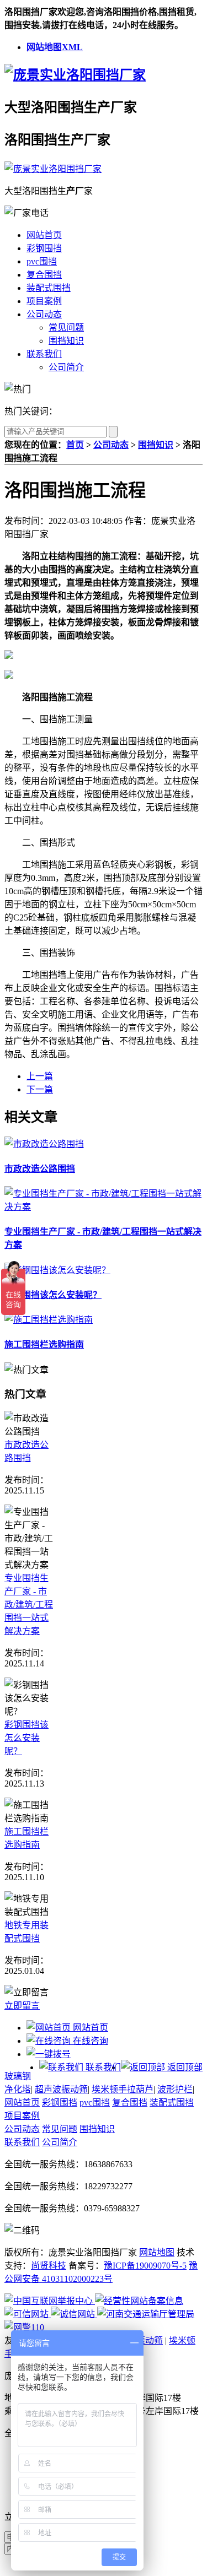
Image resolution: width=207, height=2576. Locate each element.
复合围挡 (44, 275)
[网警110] (24, 2327)
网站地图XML (55, 47)
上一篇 (40, 1076)
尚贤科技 (49, 2266)
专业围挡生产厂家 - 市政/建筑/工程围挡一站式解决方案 (29, 1604)
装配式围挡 (49, 288)
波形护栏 (175, 2089)
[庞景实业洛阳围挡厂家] (75, 75)
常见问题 (66, 328)
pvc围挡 (42, 261)
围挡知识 (66, 341)
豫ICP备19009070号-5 (145, 2266)
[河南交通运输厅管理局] (146, 2314)
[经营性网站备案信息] (139, 2301)
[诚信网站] (74, 2314)
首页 (75, 445)
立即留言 (22, 2006)
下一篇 (40, 1089)
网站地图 (157, 2252)
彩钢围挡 (44, 248)
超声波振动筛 (61, 2089)
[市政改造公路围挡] (44, 1144)
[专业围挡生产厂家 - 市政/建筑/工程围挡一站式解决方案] (104, 1207)
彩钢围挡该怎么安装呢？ (53, 1295)
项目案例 (44, 301)
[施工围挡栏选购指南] (49, 1320)
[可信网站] (28, 2314)
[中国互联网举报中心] (50, 2301)
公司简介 (66, 367)
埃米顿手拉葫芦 (123, 2089)
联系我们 (44, 354)
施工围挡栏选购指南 (44, 1344)
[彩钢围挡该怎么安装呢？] (57, 1270)
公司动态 (44, 314)
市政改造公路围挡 (40, 1169)
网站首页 (44, 235)
